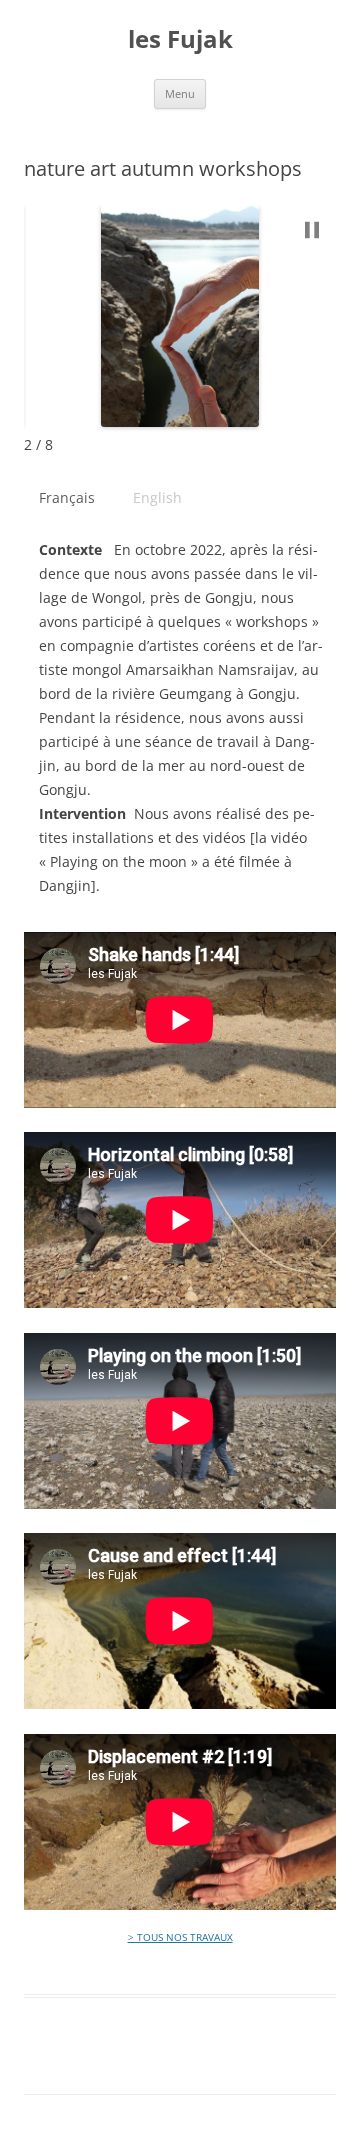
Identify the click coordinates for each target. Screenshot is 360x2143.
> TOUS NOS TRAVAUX (180, 1937)
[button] (312, 230)
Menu (180, 93)
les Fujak (180, 39)
